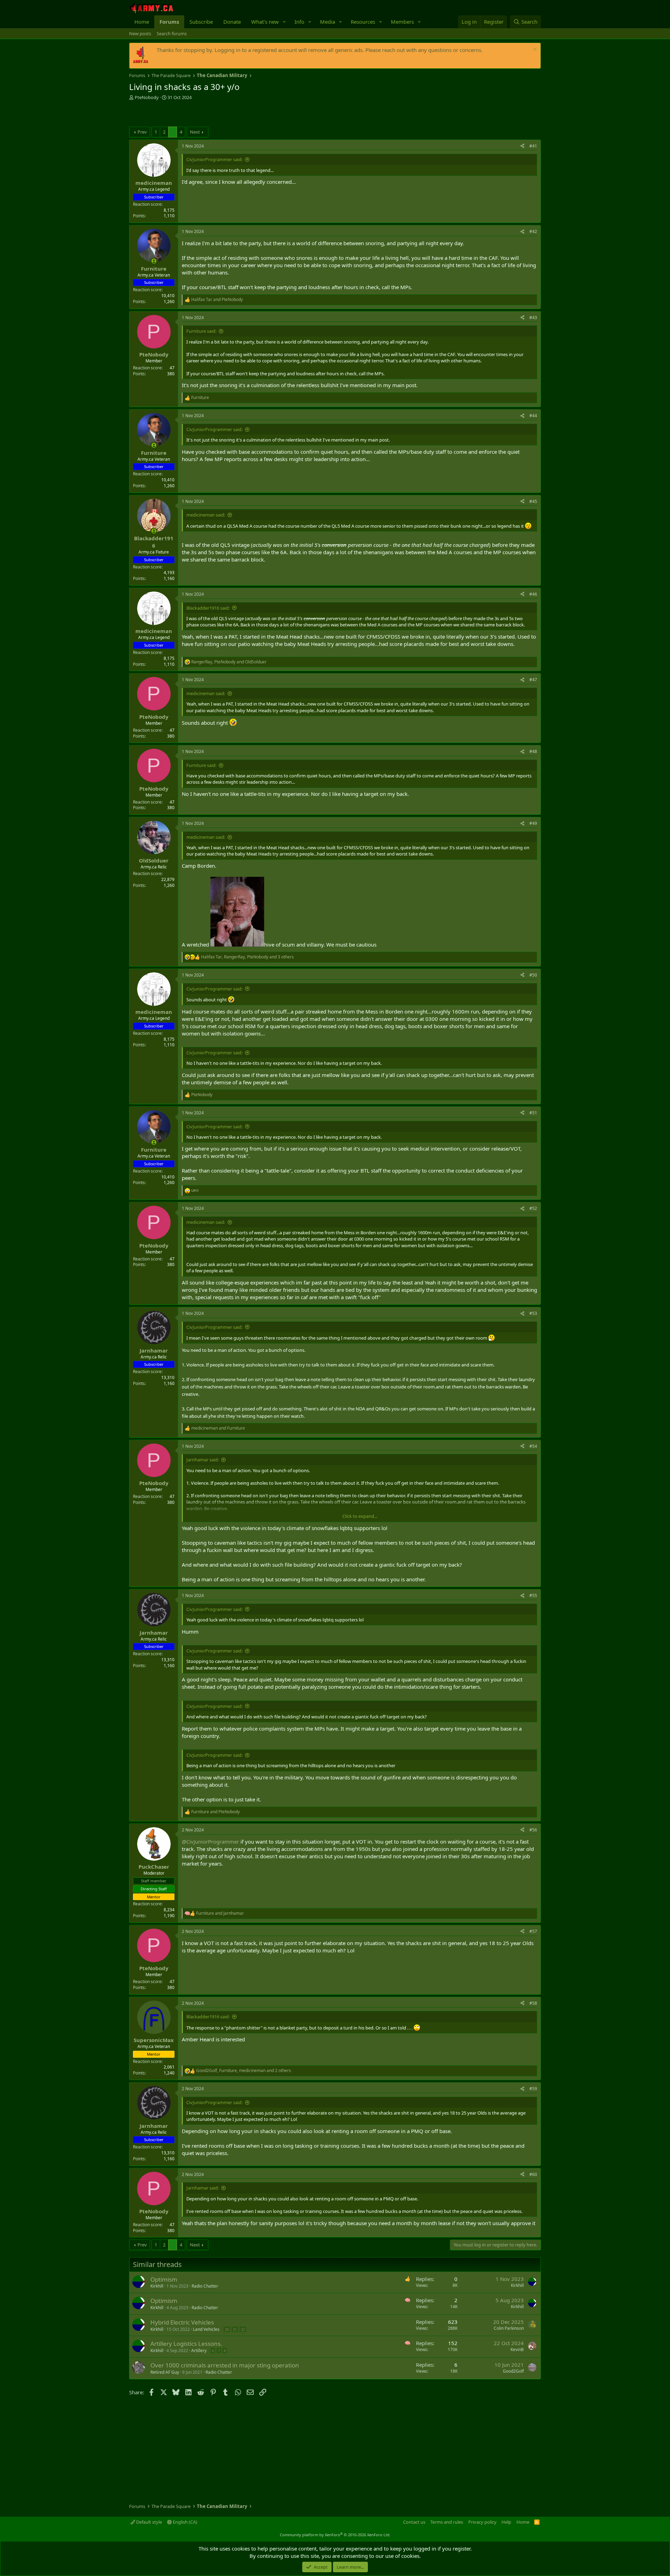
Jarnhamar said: (203, 1460)
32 (243, 2329)
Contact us (414, 2522)
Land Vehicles (206, 2329)
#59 (533, 2089)
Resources (363, 22)
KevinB (517, 2349)
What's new (265, 22)
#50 (533, 975)
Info (299, 22)
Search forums (172, 33)
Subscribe (201, 22)
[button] (284, 22)
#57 (533, 1931)
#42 (533, 231)
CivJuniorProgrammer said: (214, 159)
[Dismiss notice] (534, 50)
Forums (169, 22)
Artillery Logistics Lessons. (186, 2344)
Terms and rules (447, 2522)
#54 (533, 1446)
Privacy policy (482, 2522)
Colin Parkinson (509, 2328)
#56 (533, 1830)
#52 (533, 1208)
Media (327, 22)
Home (142, 22)
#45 (533, 501)
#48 (533, 751)
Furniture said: (201, 331)
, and (229, 662)
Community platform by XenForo (335, 2535)
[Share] (522, 146)
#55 (533, 1595)
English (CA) (184, 2522)
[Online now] (154, 261)
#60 (533, 2174)
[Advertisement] (211, 114)
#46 (533, 594)
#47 (533, 680)
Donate (232, 22)
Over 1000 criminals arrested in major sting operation (225, 2365)
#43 (533, 318)
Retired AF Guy (165, 2372)
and (217, 300)
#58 (533, 2003)
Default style (148, 2522)
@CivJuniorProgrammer (210, 1841)
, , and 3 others (247, 957)
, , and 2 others (244, 2071)
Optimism (164, 2279)
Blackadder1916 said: (208, 608)
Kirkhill (157, 2286)
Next (195, 132)
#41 (533, 146)
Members (402, 22)
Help (506, 2522)
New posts (140, 33)
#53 (533, 1313)
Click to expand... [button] (360, 1516)
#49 (533, 823)
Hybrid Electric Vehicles (182, 2322)
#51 (533, 1113)
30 (227, 2329)
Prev (142, 132)
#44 (533, 416)
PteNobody (147, 97)
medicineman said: (206, 515)
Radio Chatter (205, 2286)
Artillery (199, 2351)
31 (235, 2329)
